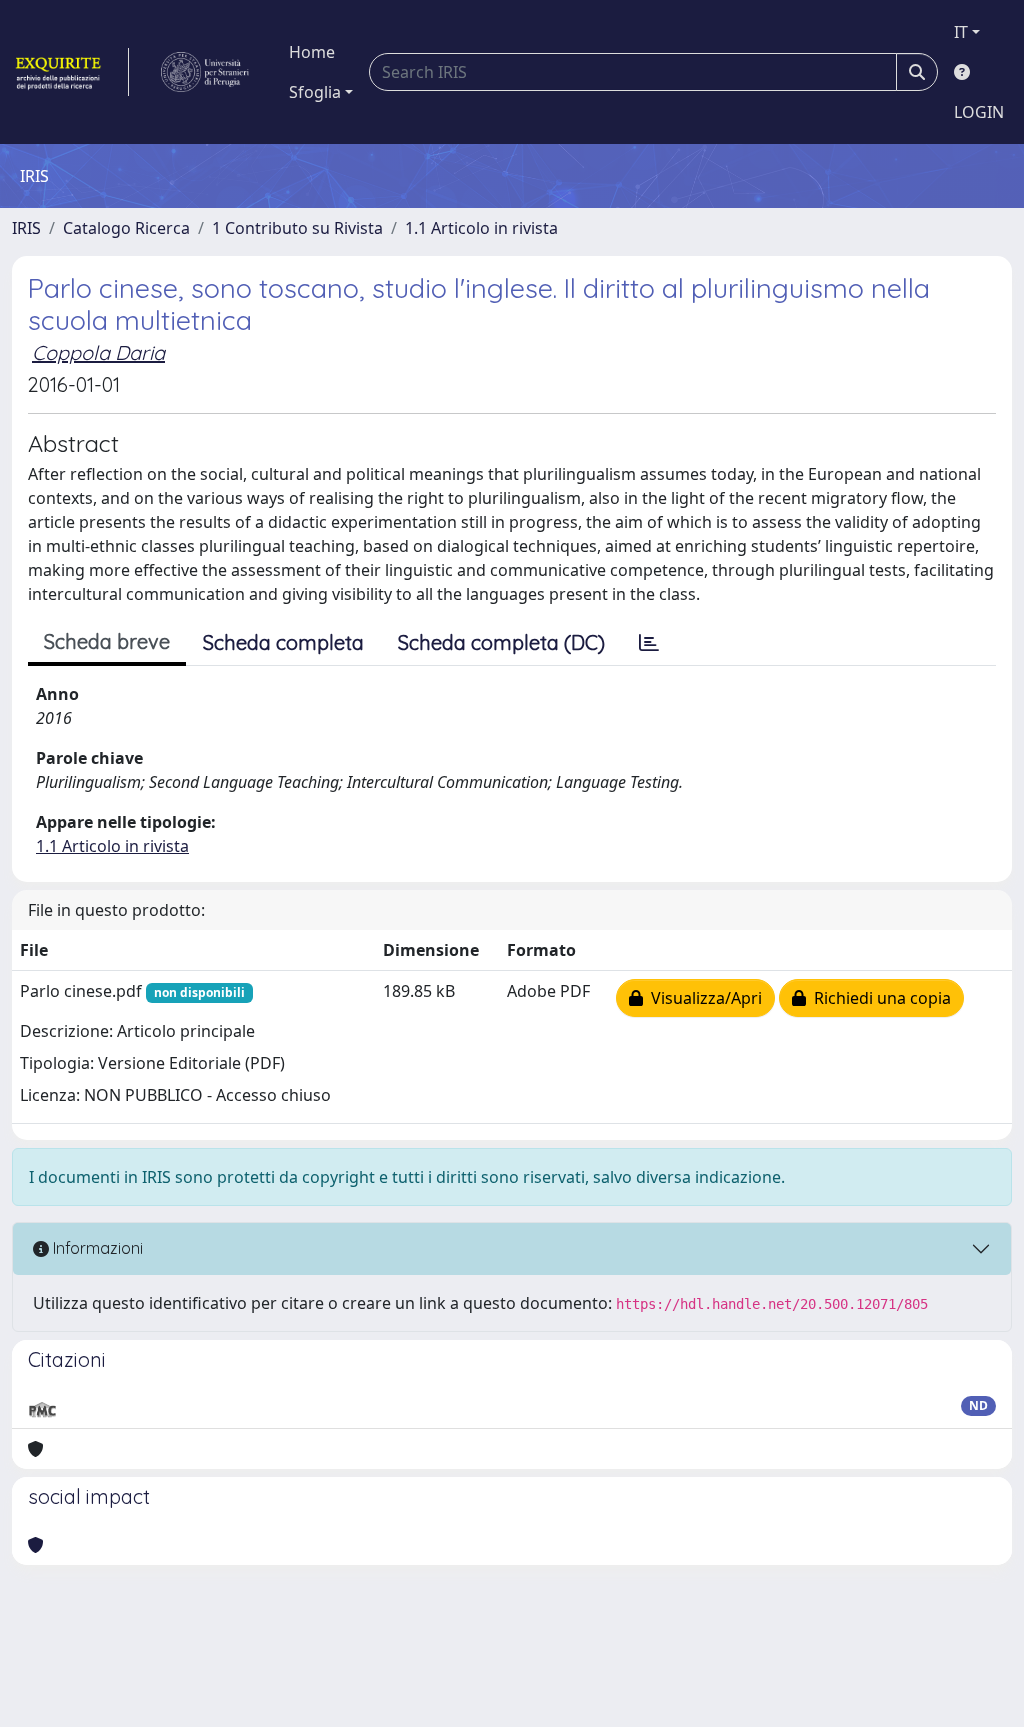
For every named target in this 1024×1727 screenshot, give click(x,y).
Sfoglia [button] (315, 92)
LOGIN (979, 112)
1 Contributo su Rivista (297, 228)
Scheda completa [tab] (283, 642)
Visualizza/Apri (702, 998)
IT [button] (961, 32)
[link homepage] (70, 72)
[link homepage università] (205, 72)
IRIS (26, 228)
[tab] (649, 643)
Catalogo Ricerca (126, 228)
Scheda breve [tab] (107, 641)
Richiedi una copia (878, 998)
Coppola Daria (98, 352)
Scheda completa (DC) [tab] (501, 642)
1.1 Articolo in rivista (481, 228)
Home (312, 52)
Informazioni (96, 1248)
